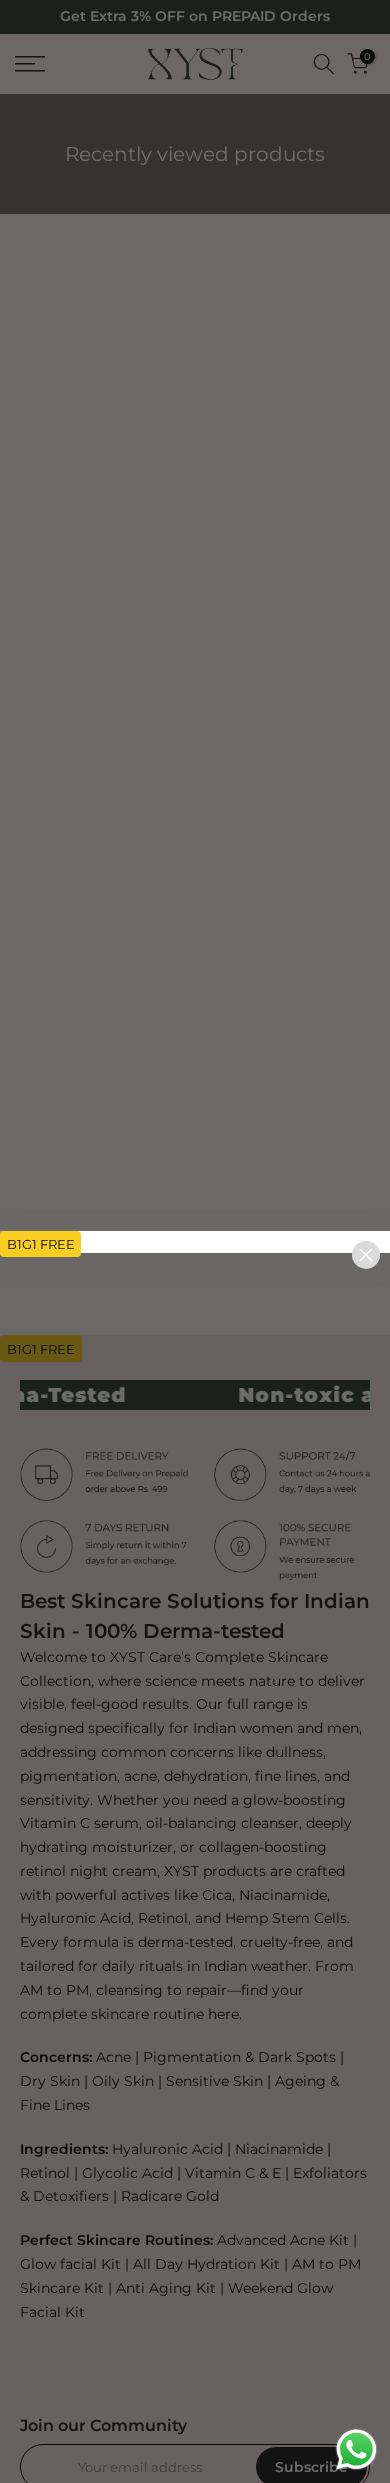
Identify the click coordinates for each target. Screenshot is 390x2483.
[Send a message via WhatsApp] (356, 2449)
